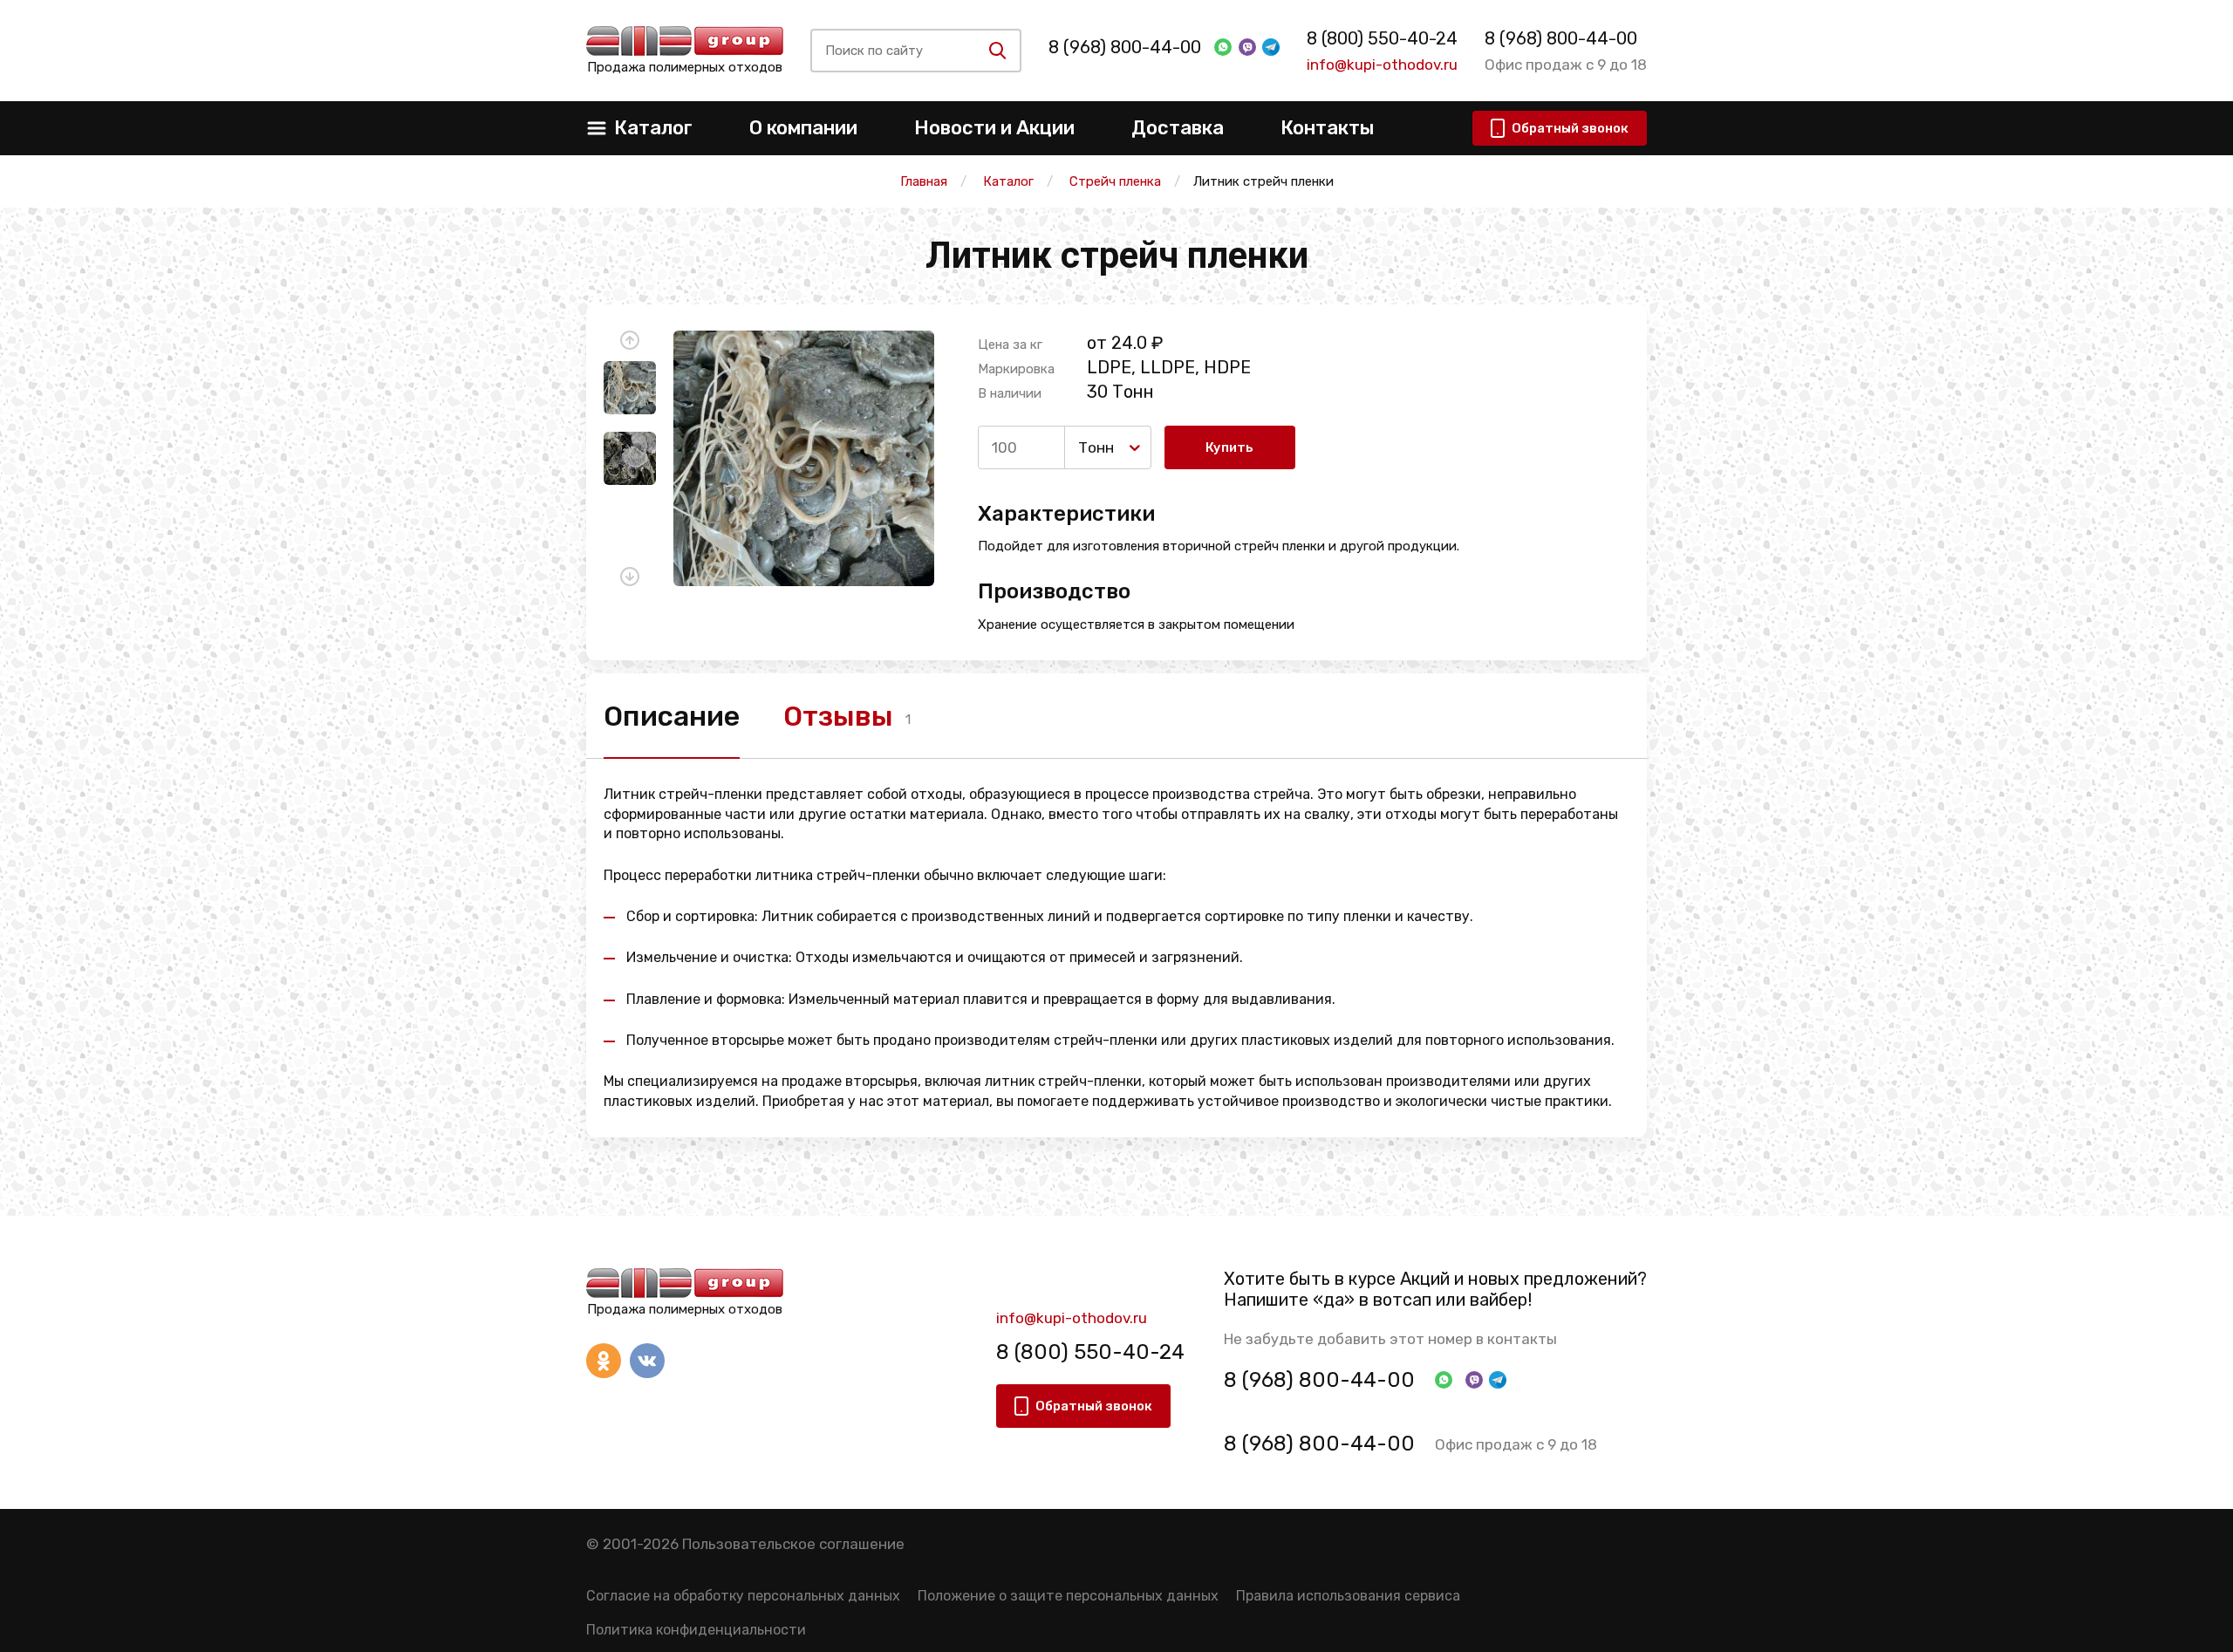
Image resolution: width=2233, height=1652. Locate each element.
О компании (803, 128)
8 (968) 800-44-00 (1125, 47)
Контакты (1327, 128)
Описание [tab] (672, 716)
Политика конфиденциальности (696, 1630)
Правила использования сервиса (1348, 1596)
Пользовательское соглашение (793, 1544)
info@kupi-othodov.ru (1382, 65)
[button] (630, 340)
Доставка (1178, 128)
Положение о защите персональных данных (1068, 1596)
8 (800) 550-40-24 (1382, 38)
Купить (1229, 447)
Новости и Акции (994, 128)
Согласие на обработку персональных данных (743, 1596)
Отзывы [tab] (838, 716)
